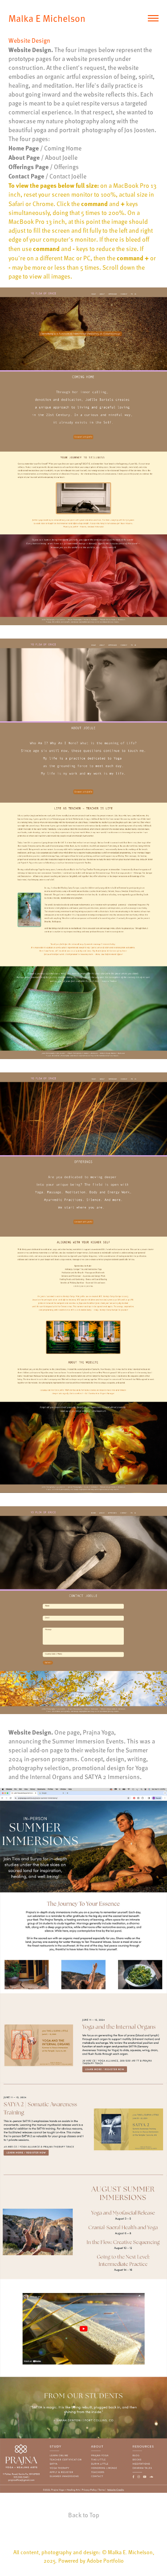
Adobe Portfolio (105, 2560)
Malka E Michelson (49, 18)
